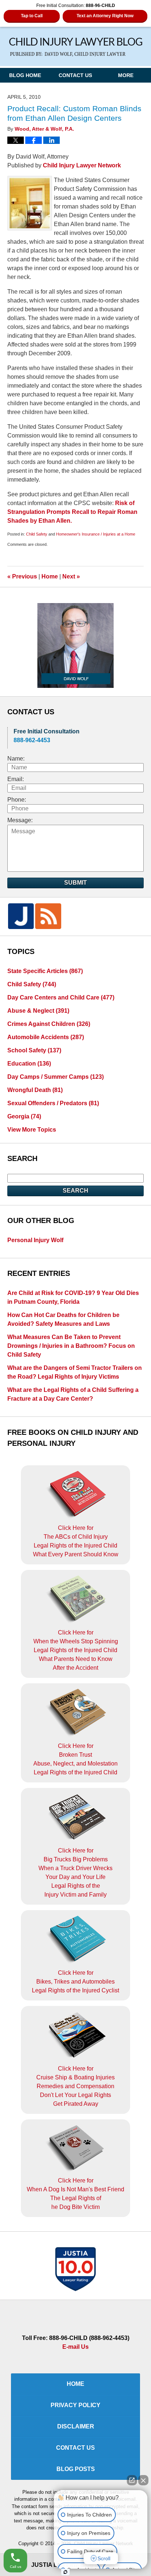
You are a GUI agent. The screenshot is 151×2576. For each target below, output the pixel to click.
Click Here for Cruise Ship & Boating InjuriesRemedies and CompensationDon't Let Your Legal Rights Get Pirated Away (75, 2086)
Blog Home (25, 75)
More (126, 75)
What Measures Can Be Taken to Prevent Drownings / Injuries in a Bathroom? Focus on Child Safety (71, 1346)
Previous (22, 576)
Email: (16, 779)
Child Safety (37, 534)
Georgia (24, 1116)
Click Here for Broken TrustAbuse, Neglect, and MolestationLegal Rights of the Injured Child (75, 1759)
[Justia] (21, 916)
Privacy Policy (75, 2405)
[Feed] (48, 916)
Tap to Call (32, 16)
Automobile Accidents (46, 1037)
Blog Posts (76, 2469)
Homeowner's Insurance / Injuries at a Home (96, 534)
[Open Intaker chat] (65, 2572)
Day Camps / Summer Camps (56, 1077)
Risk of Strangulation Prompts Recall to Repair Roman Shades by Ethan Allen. (72, 512)
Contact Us (75, 75)
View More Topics (32, 1130)
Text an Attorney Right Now (105, 16)
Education (29, 1064)
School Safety (34, 1050)
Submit (75, 883)
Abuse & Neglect (38, 1011)
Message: (20, 820)
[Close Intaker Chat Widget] (143, 2480)
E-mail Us (75, 2347)
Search (75, 1191)
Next (71, 576)
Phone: (17, 800)
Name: (16, 759)
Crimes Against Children (49, 1024)
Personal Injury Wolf (35, 1240)
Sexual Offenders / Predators (53, 1103)
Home (50, 576)
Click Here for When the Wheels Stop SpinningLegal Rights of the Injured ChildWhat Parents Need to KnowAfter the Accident (76, 1650)
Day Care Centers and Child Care (61, 997)
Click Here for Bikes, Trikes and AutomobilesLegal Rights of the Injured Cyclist (75, 1982)
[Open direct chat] (132, 2480)
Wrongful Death (35, 1090)
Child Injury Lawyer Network (82, 165)
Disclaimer (76, 2426)
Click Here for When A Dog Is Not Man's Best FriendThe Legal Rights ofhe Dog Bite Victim (75, 2194)
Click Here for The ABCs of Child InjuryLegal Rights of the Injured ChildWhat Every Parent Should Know (76, 1541)
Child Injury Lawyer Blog (76, 47)
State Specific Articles (45, 971)
